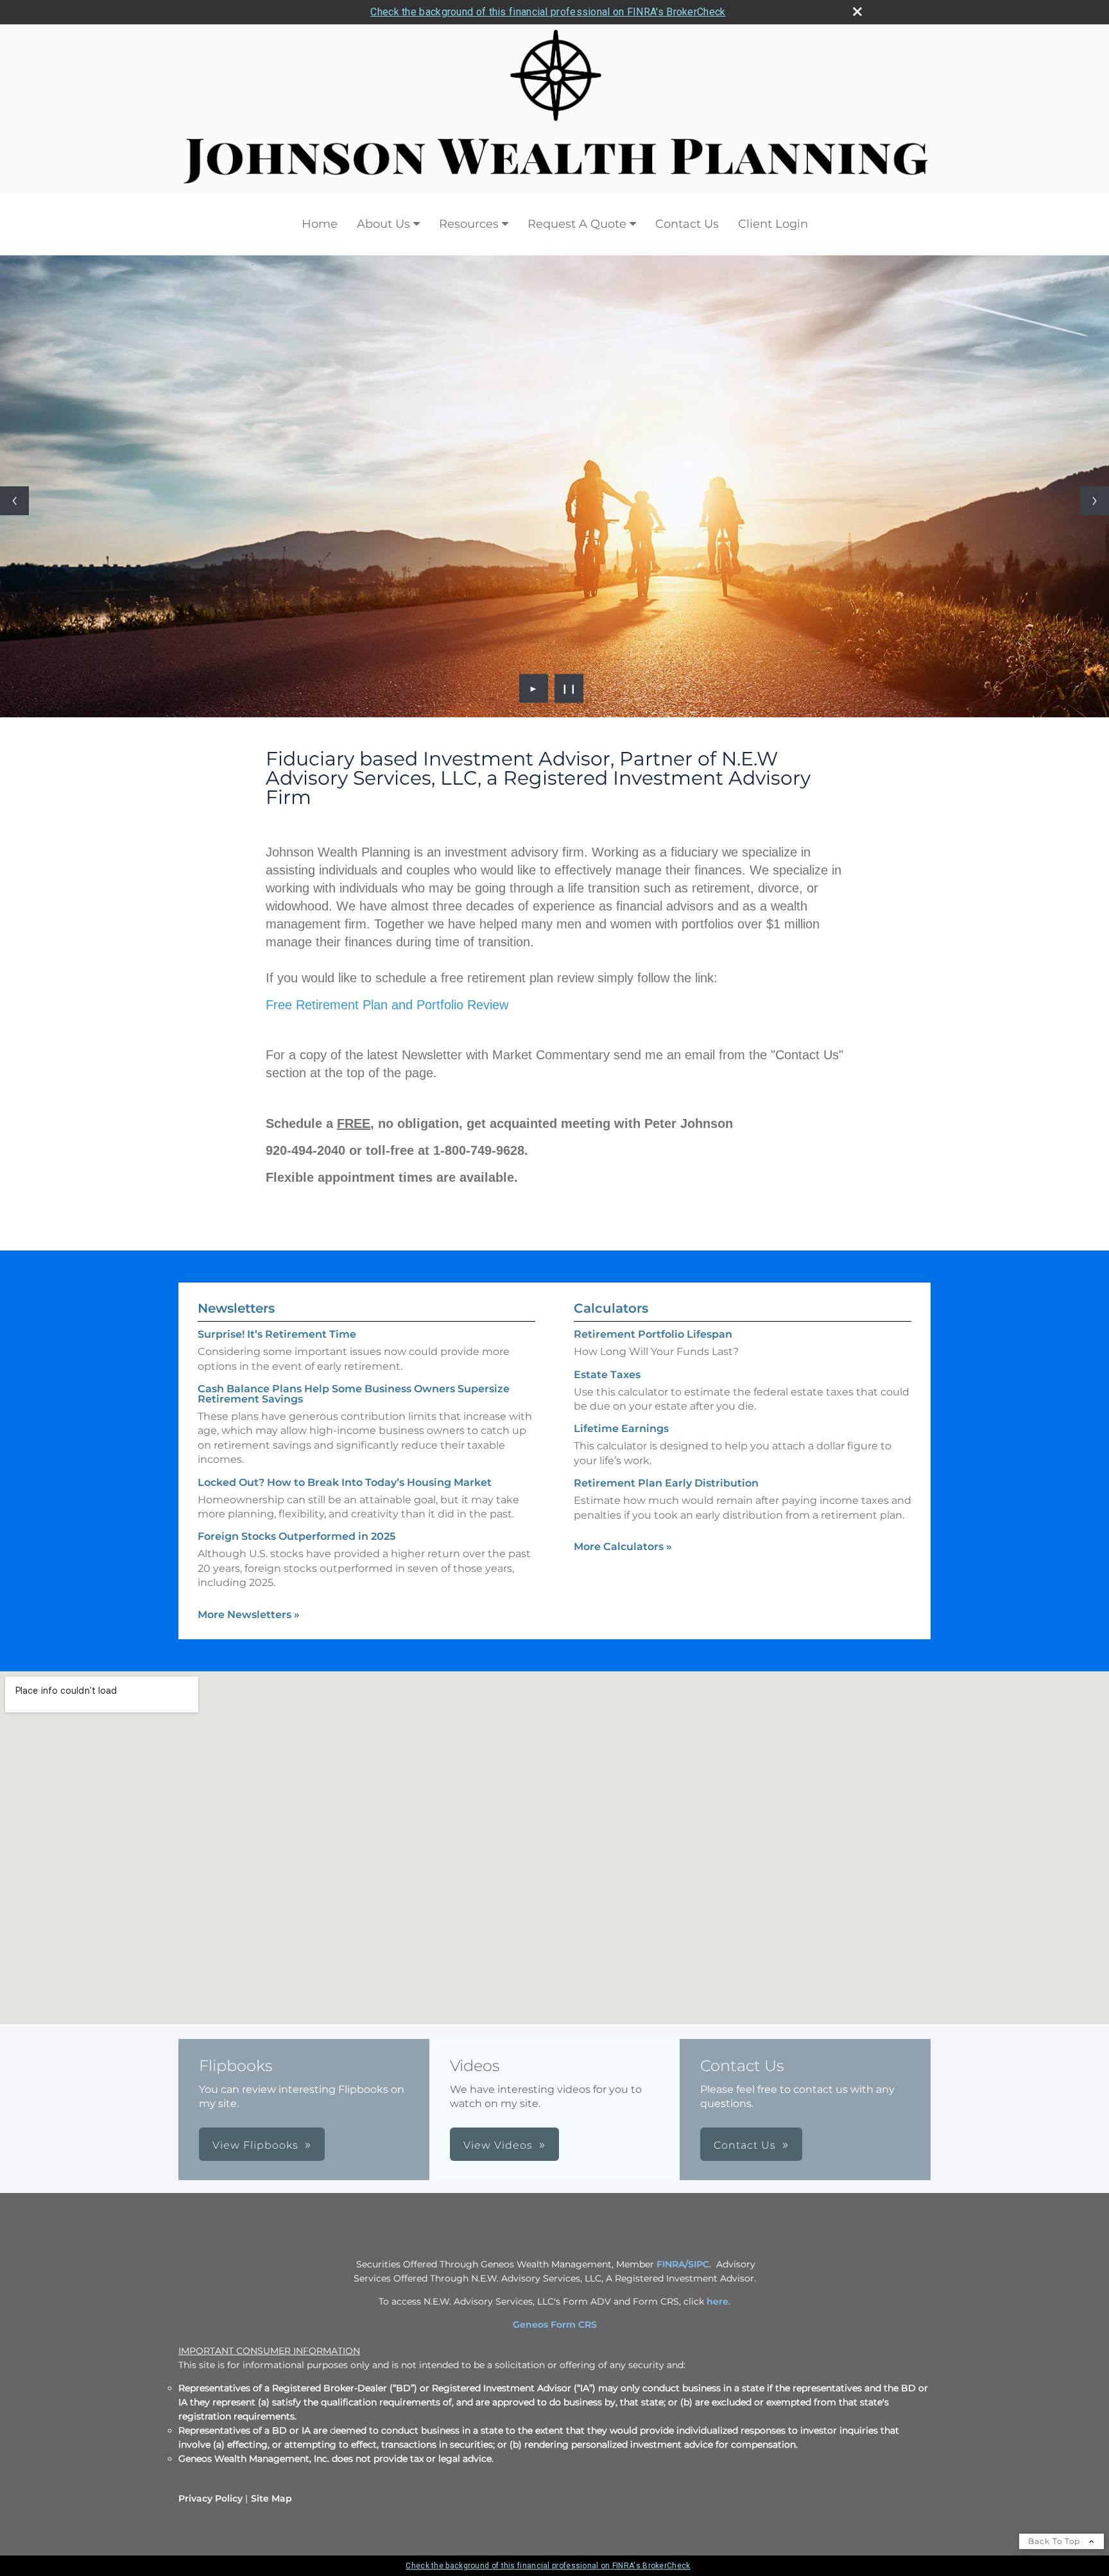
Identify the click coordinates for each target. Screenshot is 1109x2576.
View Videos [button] (498, 2145)
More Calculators (623, 1547)
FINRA (671, 2264)
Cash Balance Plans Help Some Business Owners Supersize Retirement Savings (354, 1394)
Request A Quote (577, 224)
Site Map (271, 2498)
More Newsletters (249, 1615)
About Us (383, 224)
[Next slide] (1095, 501)
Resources (469, 224)
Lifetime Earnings (621, 1429)
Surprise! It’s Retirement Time (277, 1334)
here (718, 2301)
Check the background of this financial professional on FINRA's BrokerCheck (548, 12)
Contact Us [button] (745, 2145)
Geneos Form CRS (555, 2324)
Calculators (611, 1308)
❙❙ (569, 688)
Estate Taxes (607, 1375)
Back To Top (1055, 2541)
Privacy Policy (211, 2498)
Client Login (773, 224)
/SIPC (697, 2264)
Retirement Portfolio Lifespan (653, 1334)
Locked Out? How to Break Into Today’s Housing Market (345, 1482)
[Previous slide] (14, 501)
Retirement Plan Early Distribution (666, 1483)
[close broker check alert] (857, 12)
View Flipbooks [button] (255, 2145)
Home (320, 224)
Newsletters (236, 1308)
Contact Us (687, 224)
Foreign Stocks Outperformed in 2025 (297, 1536)
